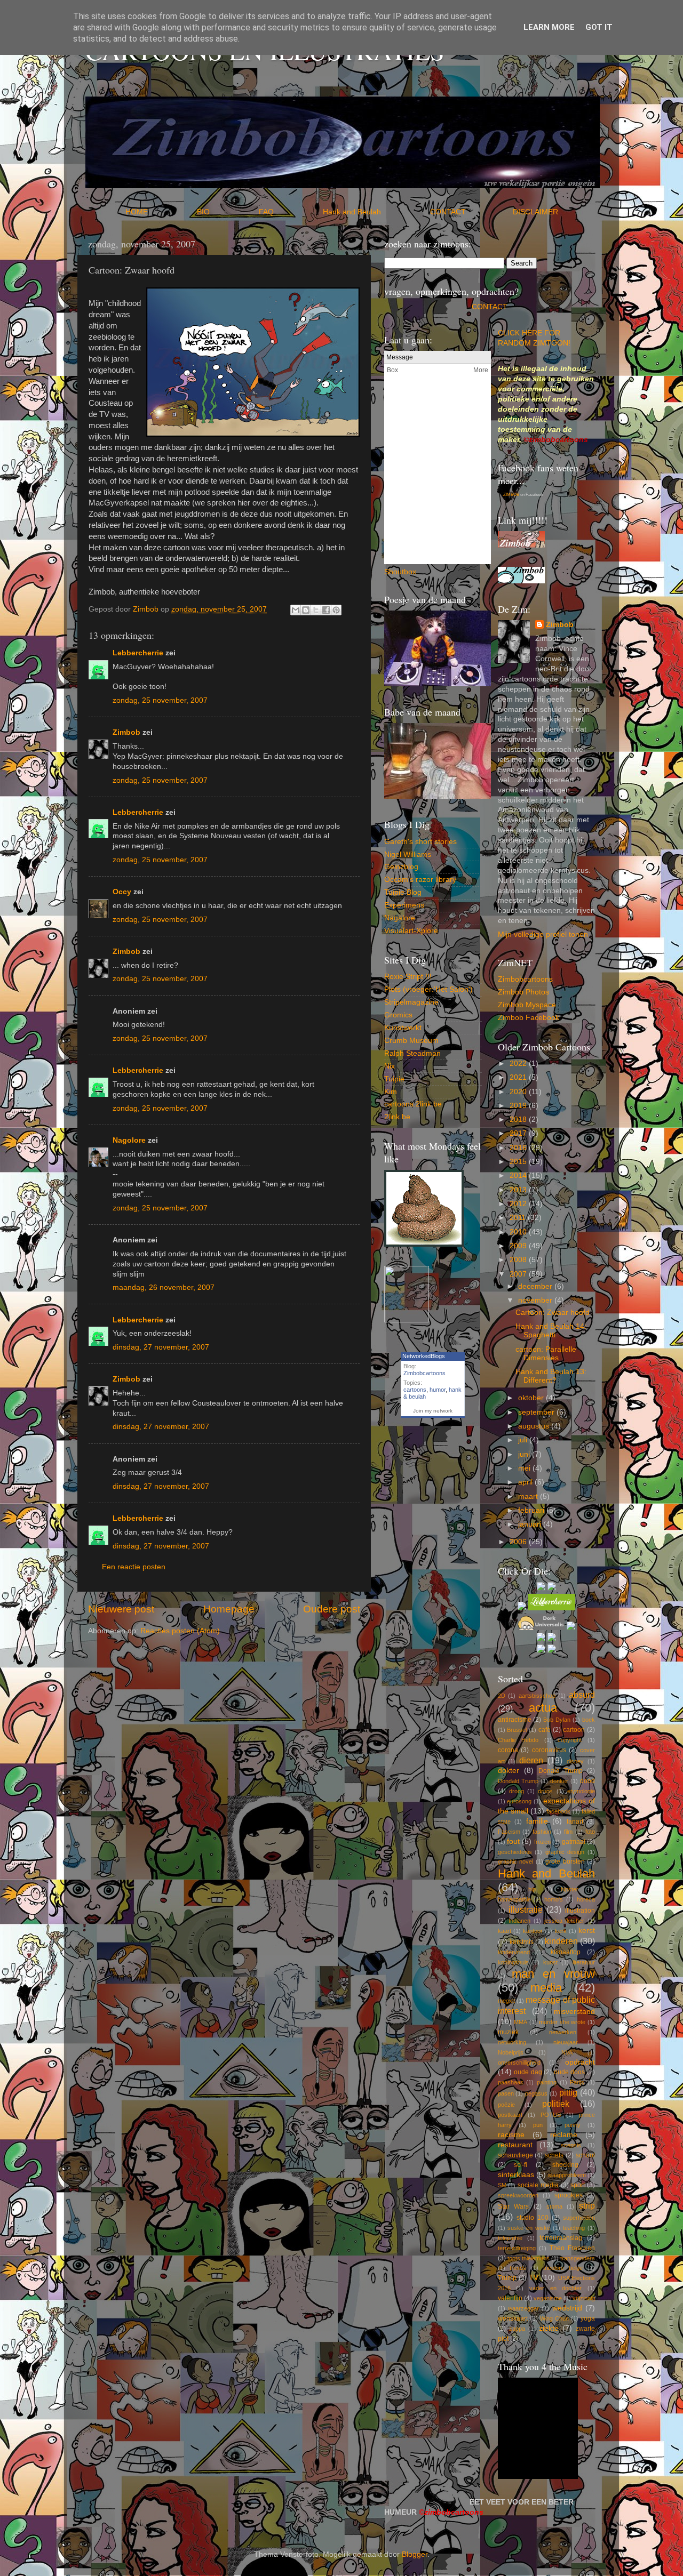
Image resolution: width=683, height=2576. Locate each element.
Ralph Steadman (412, 1053)
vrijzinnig (584, 2298)
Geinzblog (401, 867)
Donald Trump (561, 1771)
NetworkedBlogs (424, 1356)
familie (537, 1821)
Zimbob (126, 732)
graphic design (565, 1852)
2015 (519, 1162)
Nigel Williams (408, 854)
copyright (570, 1740)
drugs (545, 1791)
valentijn (510, 2298)
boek (589, 1720)
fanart (575, 1821)
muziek (508, 2032)
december (536, 1286)
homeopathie (514, 1899)
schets (554, 2155)
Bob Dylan (557, 1720)
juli (524, 1440)
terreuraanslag (561, 2238)
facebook (558, 1811)
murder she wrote (562, 2022)
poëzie (506, 2105)
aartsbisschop (537, 1696)
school (585, 2155)
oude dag (528, 2072)
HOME (160, 212)
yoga (588, 2318)
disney (575, 1761)
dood (587, 1781)
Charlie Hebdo (518, 1740)
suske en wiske (529, 2228)
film (568, 1832)
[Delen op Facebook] (326, 610)
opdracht (580, 2062)
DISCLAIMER (535, 212)
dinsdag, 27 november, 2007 (161, 1347)
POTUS (551, 2115)
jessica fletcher (565, 1921)
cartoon (574, 1730)
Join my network (433, 1411)
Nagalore (400, 918)
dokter (509, 1771)
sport (578, 2185)
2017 (519, 1133)
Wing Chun (554, 2318)
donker (559, 1781)
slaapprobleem (567, 2175)
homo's (554, 1899)
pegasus (536, 2093)
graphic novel (516, 1861)
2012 (519, 1204)
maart (529, 1496)
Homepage (229, 1609)
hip (532, 1889)
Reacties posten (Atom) (180, 1631)
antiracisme (515, 1720)
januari (531, 1524)
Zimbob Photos (523, 992)
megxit (506, 2001)
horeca (586, 1899)
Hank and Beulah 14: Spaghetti (551, 1331)
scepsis (571, 2145)
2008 (519, 1260)
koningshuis (513, 1962)
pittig (568, 2092)
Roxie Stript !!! (408, 977)
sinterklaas (516, 2175)
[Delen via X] (316, 610)
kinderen (561, 1941)
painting (547, 2082)
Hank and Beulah (375, 212)
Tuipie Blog (403, 892)
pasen (506, 2093)
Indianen (519, 1921)
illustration (580, 1911)
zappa (517, 2329)
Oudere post (332, 1609)
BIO (227, 212)
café (545, 1730)
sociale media (538, 2185)
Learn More (549, 27)
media (546, 1988)
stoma (554, 2206)
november (536, 1300)
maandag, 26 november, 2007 (164, 1287)
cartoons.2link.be (413, 1104)
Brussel (517, 1730)
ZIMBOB (511, 495)
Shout (394, 572)
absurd (582, 1695)
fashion (542, 1832)
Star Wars (514, 2206)
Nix (390, 1066)
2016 (519, 1148)
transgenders (578, 2258)
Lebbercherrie (138, 653)
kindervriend (514, 1952)
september (537, 1412)
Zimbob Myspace (527, 1005)
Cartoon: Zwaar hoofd (553, 1313)
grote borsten (565, 1861)
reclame (564, 2135)
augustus (535, 1426)
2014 (519, 1175)
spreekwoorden (518, 2195)
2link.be (397, 1117)
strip (587, 2205)
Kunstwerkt (403, 1028)
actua (543, 1708)
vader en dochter (555, 2288)
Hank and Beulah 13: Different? (551, 1376)
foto (590, 1832)
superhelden (579, 2218)
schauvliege (515, 2155)
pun (538, 2125)
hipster (570, 1889)
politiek (556, 2104)
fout (513, 1841)
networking (512, 2042)
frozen (542, 1842)
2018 (519, 1120)
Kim (391, 1092)
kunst (550, 1962)
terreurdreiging (517, 2248)
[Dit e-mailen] (296, 610)
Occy (122, 892)
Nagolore (129, 1140)
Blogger (415, 2554)
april (526, 1482)
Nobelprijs (511, 2052)
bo (408, 572)
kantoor (533, 1931)
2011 (519, 1218)
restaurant (515, 2145)
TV (534, 2278)
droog (517, 1791)
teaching (574, 2228)
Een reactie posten (134, 1567)
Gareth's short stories (420, 842)
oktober (532, 1398)
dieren (531, 1760)
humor (438, 1390)
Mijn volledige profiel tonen (543, 934)
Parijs (577, 2082)
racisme (511, 2135)
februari (532, 1510)
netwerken (563, 2032)
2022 (519, 1064)
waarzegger (523, 2308)
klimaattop (566, 1952)
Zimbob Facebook (529, 1018)
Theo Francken (572, 2248)
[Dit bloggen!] (306, 610)
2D (502, 1696)
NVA (567, 2052)
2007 (519, 1274)
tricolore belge (563, 2268)
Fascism (509, 1832)
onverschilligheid (519, 2063)
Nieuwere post (121, 1609)
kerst (587, 1931)
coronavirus (549, 1750)
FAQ (290, 212)
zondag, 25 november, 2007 (160, 700)
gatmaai (574, 1842)
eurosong (519, 1801)
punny (573, 2125)
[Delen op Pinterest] (336, 610)
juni (525, 1454)
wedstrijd (567, 2308)
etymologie (581, 1791)
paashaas (511, 2082)
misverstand (574, 2012)
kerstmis (522, 1942)
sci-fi (521, 2165)
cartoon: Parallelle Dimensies (546, 1354)
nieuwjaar (566, 2042)
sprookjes (569, 2195)
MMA (521, 2022)
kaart (505, 1931)
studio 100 (533, 2218)
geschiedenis (515, 1852)
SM (502, 2185)
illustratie (526, 1909)
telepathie (510, 2238)
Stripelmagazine (411, 1002)
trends (518, 2268)
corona (508, 1750)
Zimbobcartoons (424, 1373)
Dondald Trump (518, 1781)
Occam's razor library (420, 880)
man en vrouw (553, 1974)
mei (525, 1468)
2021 (519, 1077)
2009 (519, 1246)
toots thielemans (529, 2258)
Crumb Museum (411, 1041)
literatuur (584, 1962)
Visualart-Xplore (411, 931)
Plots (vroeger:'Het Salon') (428, 989)
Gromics (398, 1015)
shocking (565, 2165)
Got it (599, 27)
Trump (507, 2278)
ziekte (549, 2328)
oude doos (570, 2072)
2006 (519, 1542)
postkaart (510, 2115)
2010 (519, 1232)
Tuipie (394, 1079)
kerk (561, 1931)
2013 (519, 1190)
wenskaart (513, 2318)
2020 (519, 1092)
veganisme (548, 2298)
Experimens (404, 905)
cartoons (415, 1390)
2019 (519, 1106)
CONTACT (471, 212)
